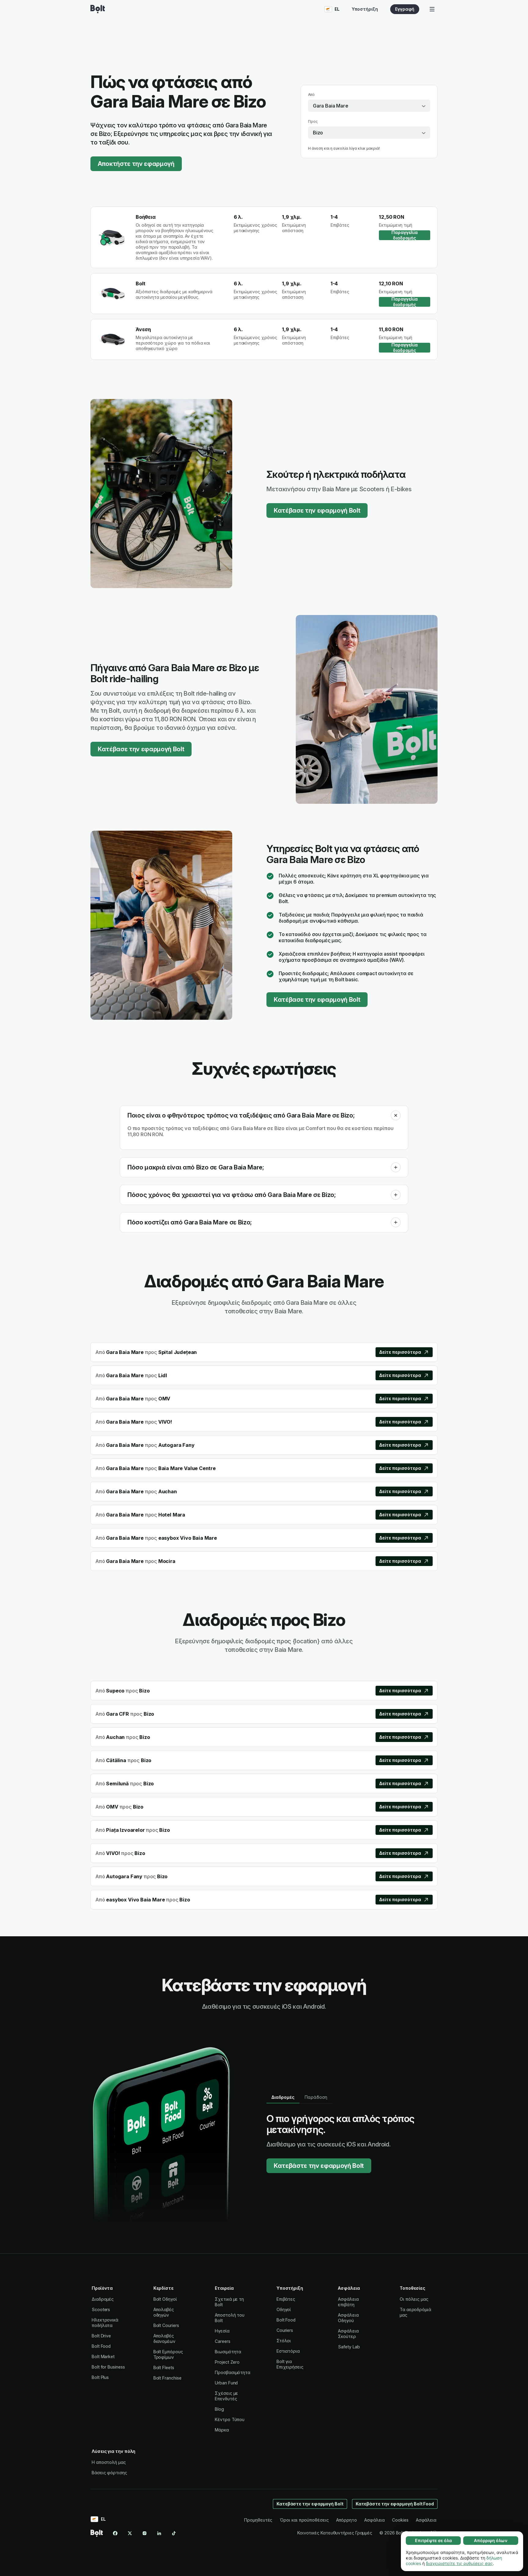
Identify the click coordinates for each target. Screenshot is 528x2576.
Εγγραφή (405, 9)
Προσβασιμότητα (233, 2372)
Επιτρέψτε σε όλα (433, 2540)
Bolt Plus (100, 2377)
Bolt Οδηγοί (165, 2299)
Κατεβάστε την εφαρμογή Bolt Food (395, 2504)
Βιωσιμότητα (228, 2352)
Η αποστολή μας (109, 2462)
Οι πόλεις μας (414, 2299)
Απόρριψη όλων (491, 2540)
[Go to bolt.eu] (98, 9)
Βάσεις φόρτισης (109, 2473)
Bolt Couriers (166, 2325)
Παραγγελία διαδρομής (405, 235)
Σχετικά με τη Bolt (229, 2302)
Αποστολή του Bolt (230, 2318)
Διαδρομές (103, 2299)
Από (311, 95)
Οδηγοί (284, 2309)
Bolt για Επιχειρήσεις (290, 2364)
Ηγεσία (222, 2331)
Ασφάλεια (374, 2520)
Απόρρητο (346, 2520)
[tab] (283, 2097)
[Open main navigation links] (432, 9)
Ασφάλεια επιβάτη (348, 2302)
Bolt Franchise (167, 2378)
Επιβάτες (286, 2299)
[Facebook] (115, 2533)
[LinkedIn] (159, 2533)
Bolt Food (101, 2346)
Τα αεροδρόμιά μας (415, 2312)
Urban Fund (226, 2383)
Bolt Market (103, 2356)
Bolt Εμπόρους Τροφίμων (168, 2354)
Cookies (400, 2520)
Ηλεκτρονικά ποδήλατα (105, 2323)
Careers (222, 2341)
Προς (313, 121)
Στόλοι (284, 2341)
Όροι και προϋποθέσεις (304, 2520)
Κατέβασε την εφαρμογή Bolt (317, 510)
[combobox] (369, 106)
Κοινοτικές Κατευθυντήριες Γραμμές (335, 2533)
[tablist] (299, 2097)
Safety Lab (349, 2347)
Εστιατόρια (288, 2351)
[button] (396, 1115)
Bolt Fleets (164, 2367)
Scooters (101, 2309)
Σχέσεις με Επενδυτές (226, 2396)
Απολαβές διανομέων (164, 2338)
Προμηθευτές (258, 2520)
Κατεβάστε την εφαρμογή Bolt (319, 2166)
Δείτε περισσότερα (400, 1352)
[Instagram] (145, 2533)
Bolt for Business (108, 2367)
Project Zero (227, 2362)
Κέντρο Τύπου (230, 2419)
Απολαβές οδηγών (164, 2312)
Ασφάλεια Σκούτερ (348, 2334)
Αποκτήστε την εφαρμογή (136, 164)
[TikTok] (174, 2533)
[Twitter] (130, 2533)
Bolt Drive (101, 2336)
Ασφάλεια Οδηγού (348, 2318)
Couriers (285, 2330)
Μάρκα (222, 2430)
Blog (219, 2409)
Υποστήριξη (365, 9)
